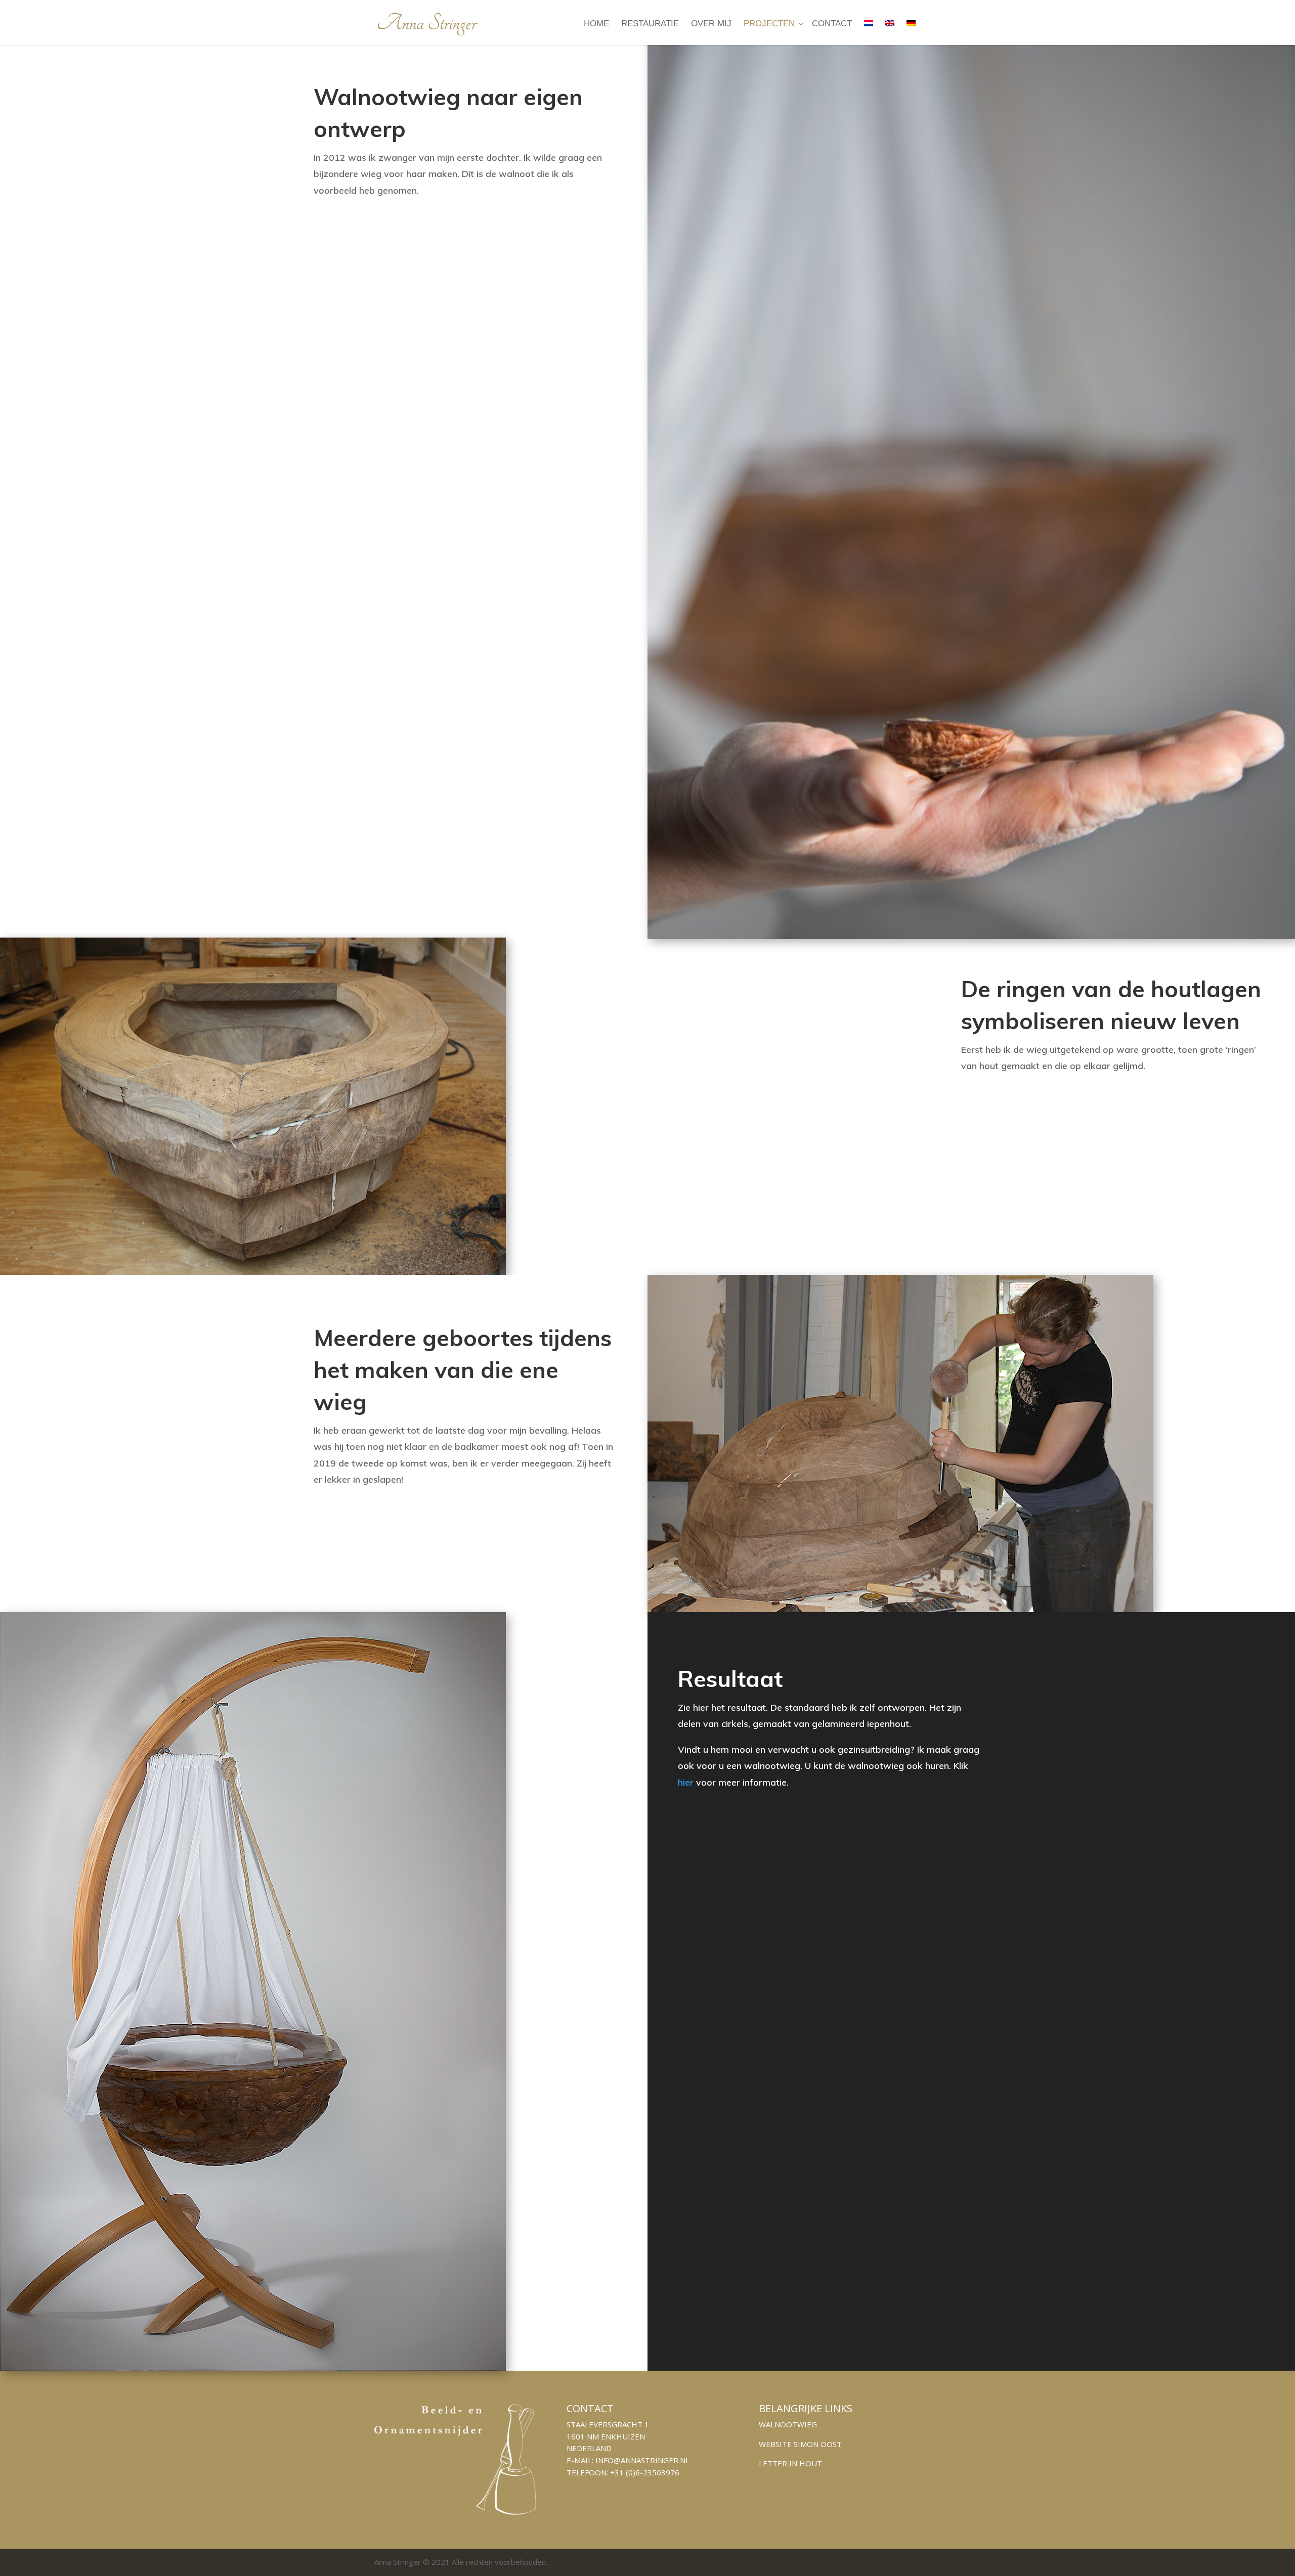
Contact (832, 24)
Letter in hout (790, 2463)
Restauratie (650, 24)
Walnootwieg (788, 2424)
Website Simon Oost (800, 2444)
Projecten (769, 24)
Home (596, 24)
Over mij (711, 24)
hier (686, 1782)
